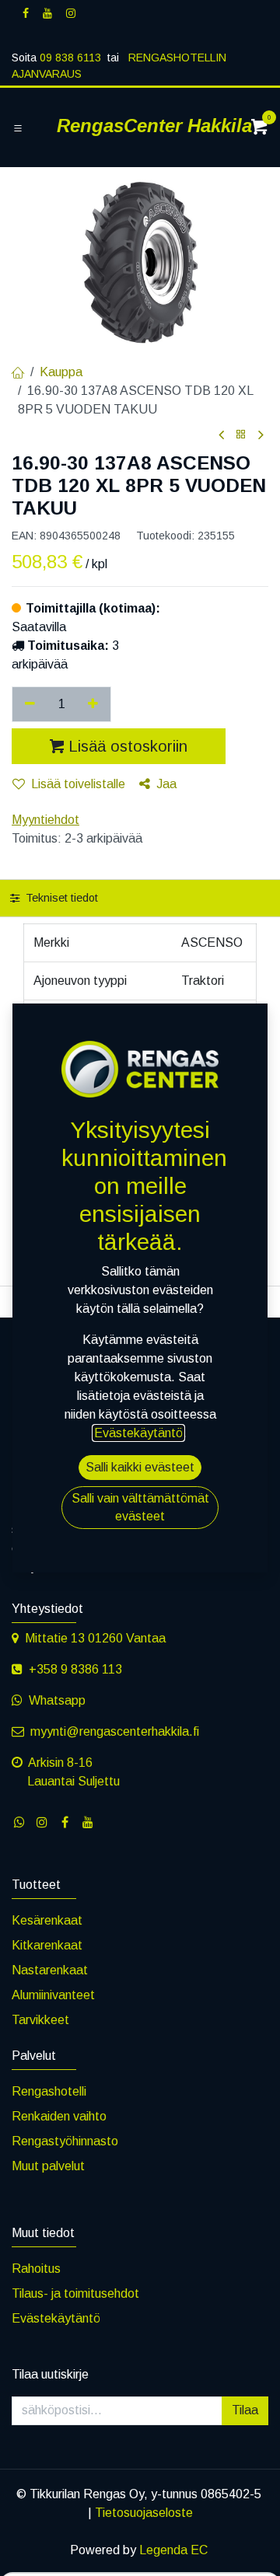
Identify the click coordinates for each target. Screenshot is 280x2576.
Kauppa (61, 372)
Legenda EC (173, 2550)
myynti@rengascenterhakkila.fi (115, 1731)
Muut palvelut (48, 2166)
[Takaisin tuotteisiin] (241, 435)
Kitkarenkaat (47, 1945)
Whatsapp (57, 1700)
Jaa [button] (166, 784)
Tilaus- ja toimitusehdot (75, 2293)
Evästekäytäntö (56, 2318)
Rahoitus (36, 2269)
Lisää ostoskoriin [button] (128, 746)
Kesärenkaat (47, 1920)
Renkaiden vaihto (59, 2116)
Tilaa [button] (245, 2410)
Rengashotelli (49, 2091)
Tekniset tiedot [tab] (60, 898)
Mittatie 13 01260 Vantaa (95, 1638)
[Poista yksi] (30, 704)
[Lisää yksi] (94, 704)
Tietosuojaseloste (144, 2513)
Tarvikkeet (40, 2020)
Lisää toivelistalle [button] (78, 784)
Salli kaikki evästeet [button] (140, 1467)
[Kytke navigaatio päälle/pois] (18, 128)
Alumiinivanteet (53, 1995)
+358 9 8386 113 (75, 1669)
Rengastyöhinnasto (65, 2141)
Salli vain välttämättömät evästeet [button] (140, 1507)
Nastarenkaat (50, 1970)
